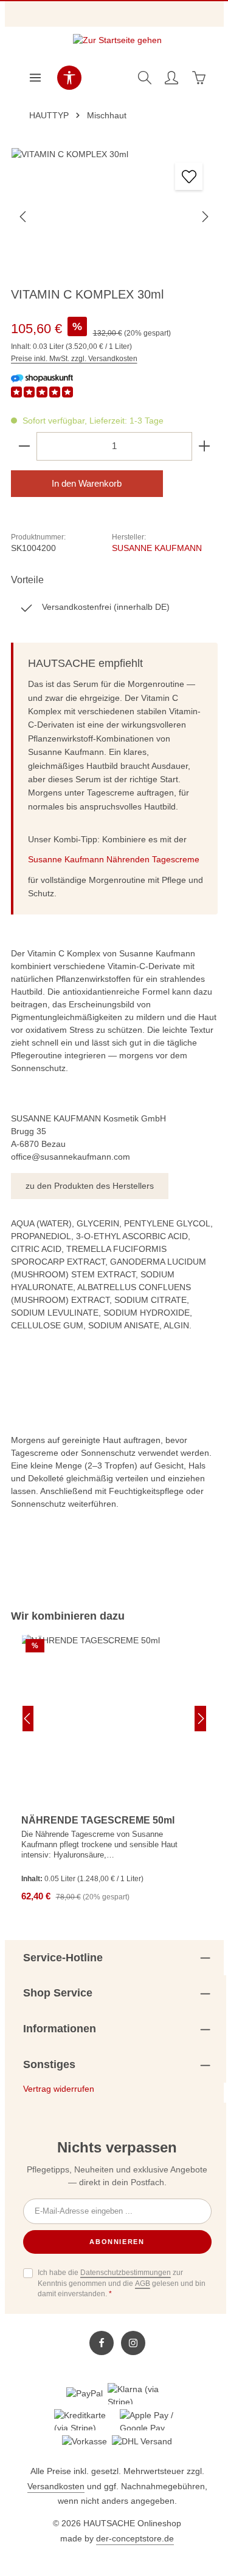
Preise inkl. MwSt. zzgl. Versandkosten (74, 359)
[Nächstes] (204, 217)
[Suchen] (145, 78)
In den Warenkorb (87, 484)
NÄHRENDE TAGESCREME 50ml (98, 1820)
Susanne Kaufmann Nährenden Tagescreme (114, 859)
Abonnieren (117, 2242)
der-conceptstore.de (135, 2538)
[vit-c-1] (114, 216)
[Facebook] (102, 2343)
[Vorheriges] (24, 217)
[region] (114, 1766)
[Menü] (35, 78)
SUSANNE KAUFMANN (157, 548)
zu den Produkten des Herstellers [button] (90, 1186)
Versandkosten (56, 2486)
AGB (143, 2284)
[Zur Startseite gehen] (117, 44)
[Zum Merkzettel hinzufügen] (189, 176)
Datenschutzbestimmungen (126, 2273)
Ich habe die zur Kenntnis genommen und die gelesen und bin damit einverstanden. (122, 2283)
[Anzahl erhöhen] (205, 446)
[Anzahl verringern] (24, 446)
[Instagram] (133, 2343)
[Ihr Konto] (171, 78)
